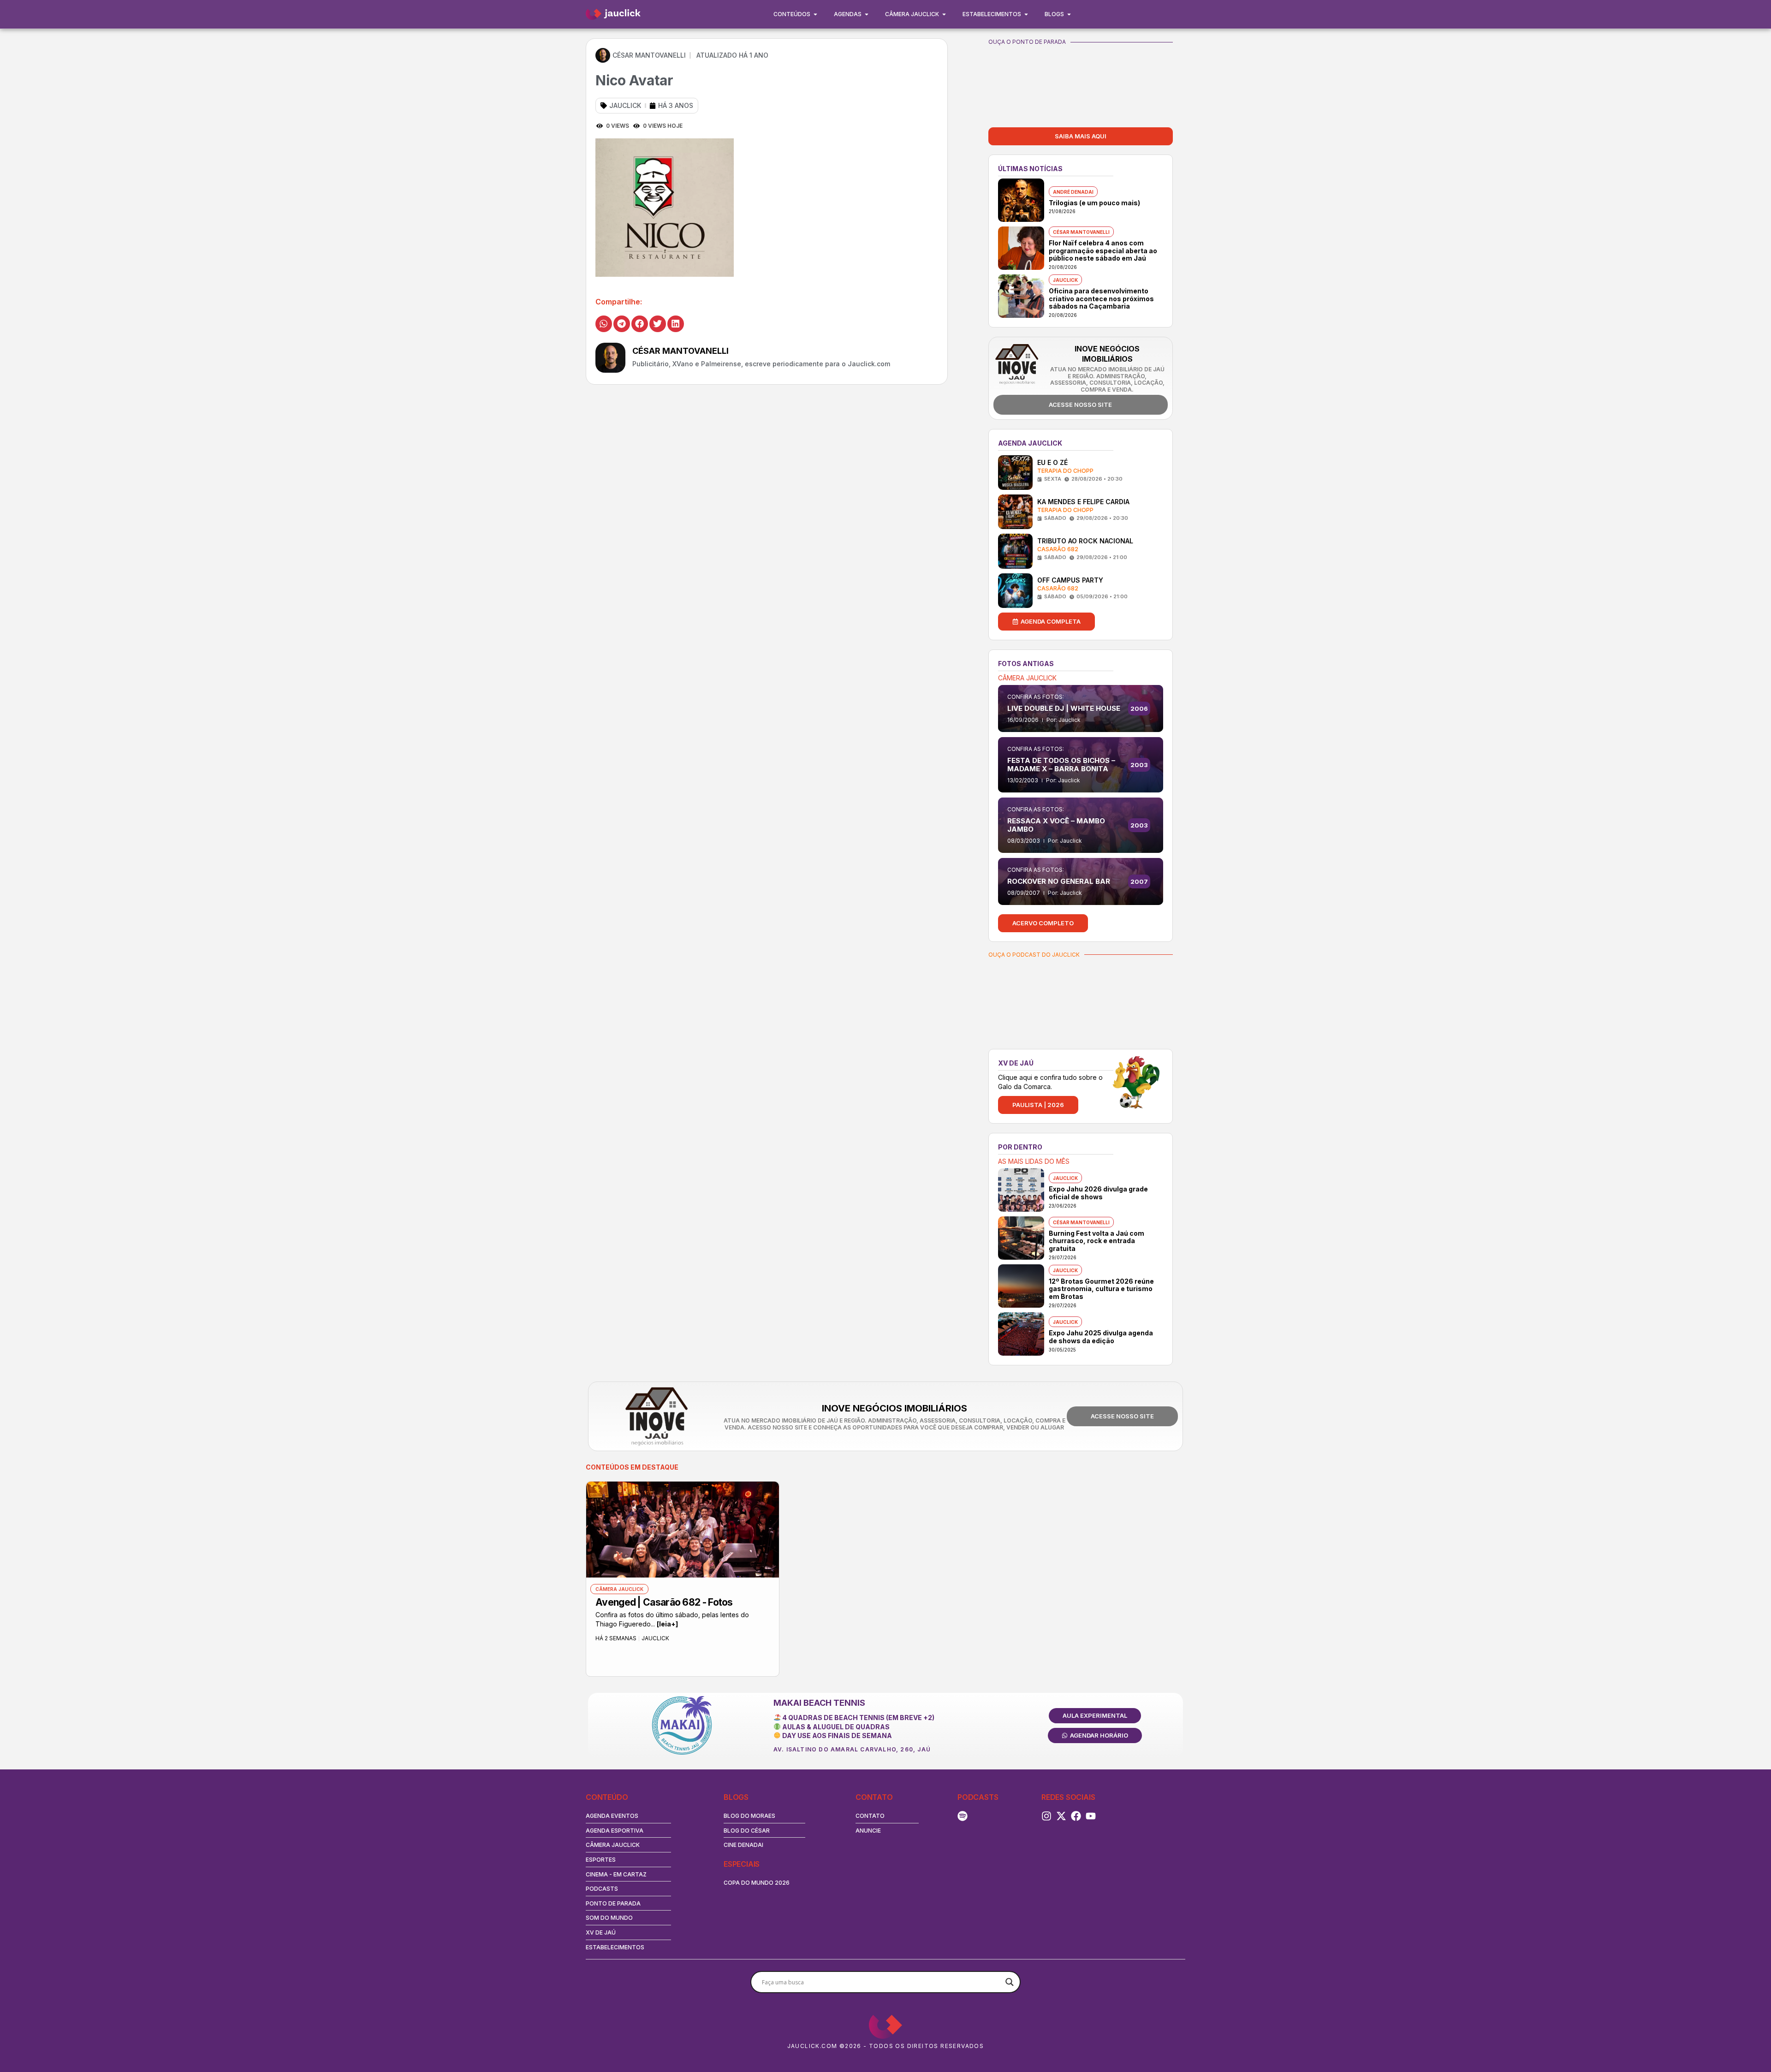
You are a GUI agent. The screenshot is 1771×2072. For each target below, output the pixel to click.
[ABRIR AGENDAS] (867, 14)
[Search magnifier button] (1010, 1982)
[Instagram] (1046, 1816)
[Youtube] (1091, 1816)
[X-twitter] (1061, 1816)
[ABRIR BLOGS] (1069, 14)
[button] (604, 324)
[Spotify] (963, 1816)
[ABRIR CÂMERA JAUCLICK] (944, 14)
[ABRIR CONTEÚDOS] (815, 14)
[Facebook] (1076, 1816)
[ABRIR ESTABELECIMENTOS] (1026, 14)
